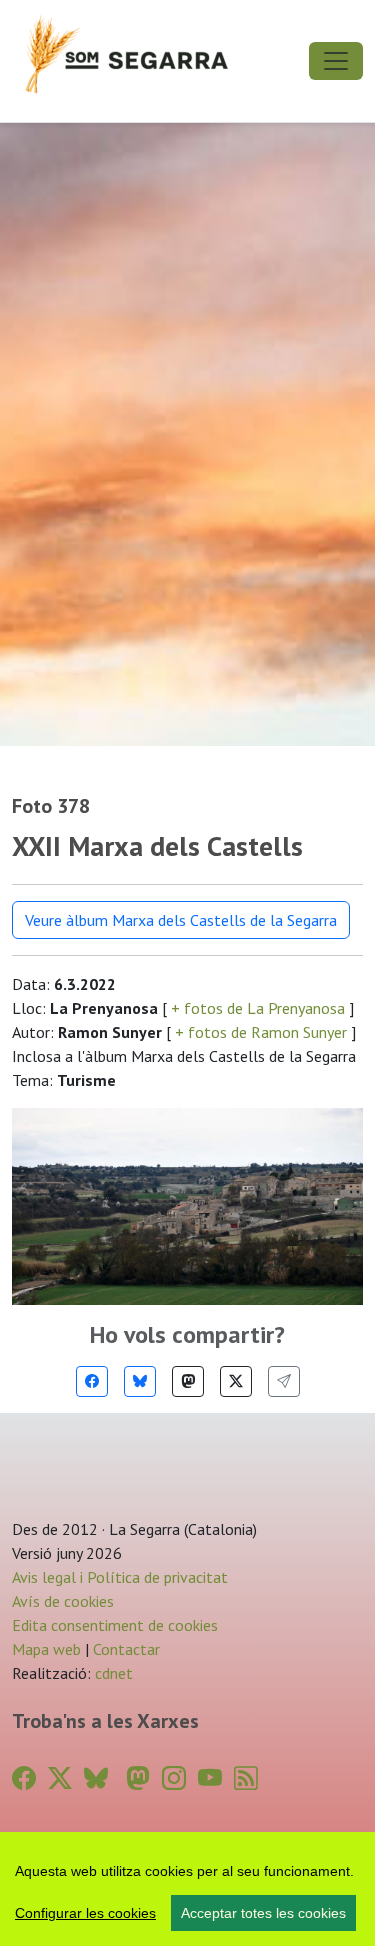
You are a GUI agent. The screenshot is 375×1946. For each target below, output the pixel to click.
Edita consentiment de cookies (115, 1625)
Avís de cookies (63, 1601)
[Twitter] (236, 1381)
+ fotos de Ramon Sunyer (261, 1032)
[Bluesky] (140, 1381)
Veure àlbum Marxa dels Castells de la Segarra (181, 920)
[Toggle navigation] (336, 61)
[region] (187, 1889)
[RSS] (246, 1778)
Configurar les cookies (85, 1913)
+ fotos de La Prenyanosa (258, 1008)
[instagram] (174, 1778)
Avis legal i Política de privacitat (120, 1577)
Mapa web (46, 1649)
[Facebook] (92, 1381)
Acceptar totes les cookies (263, 1913)
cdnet (112, 1673)
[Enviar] (284, 1381)
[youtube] (210, 1778)
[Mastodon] (188, 1381)
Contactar (126, 1649)
